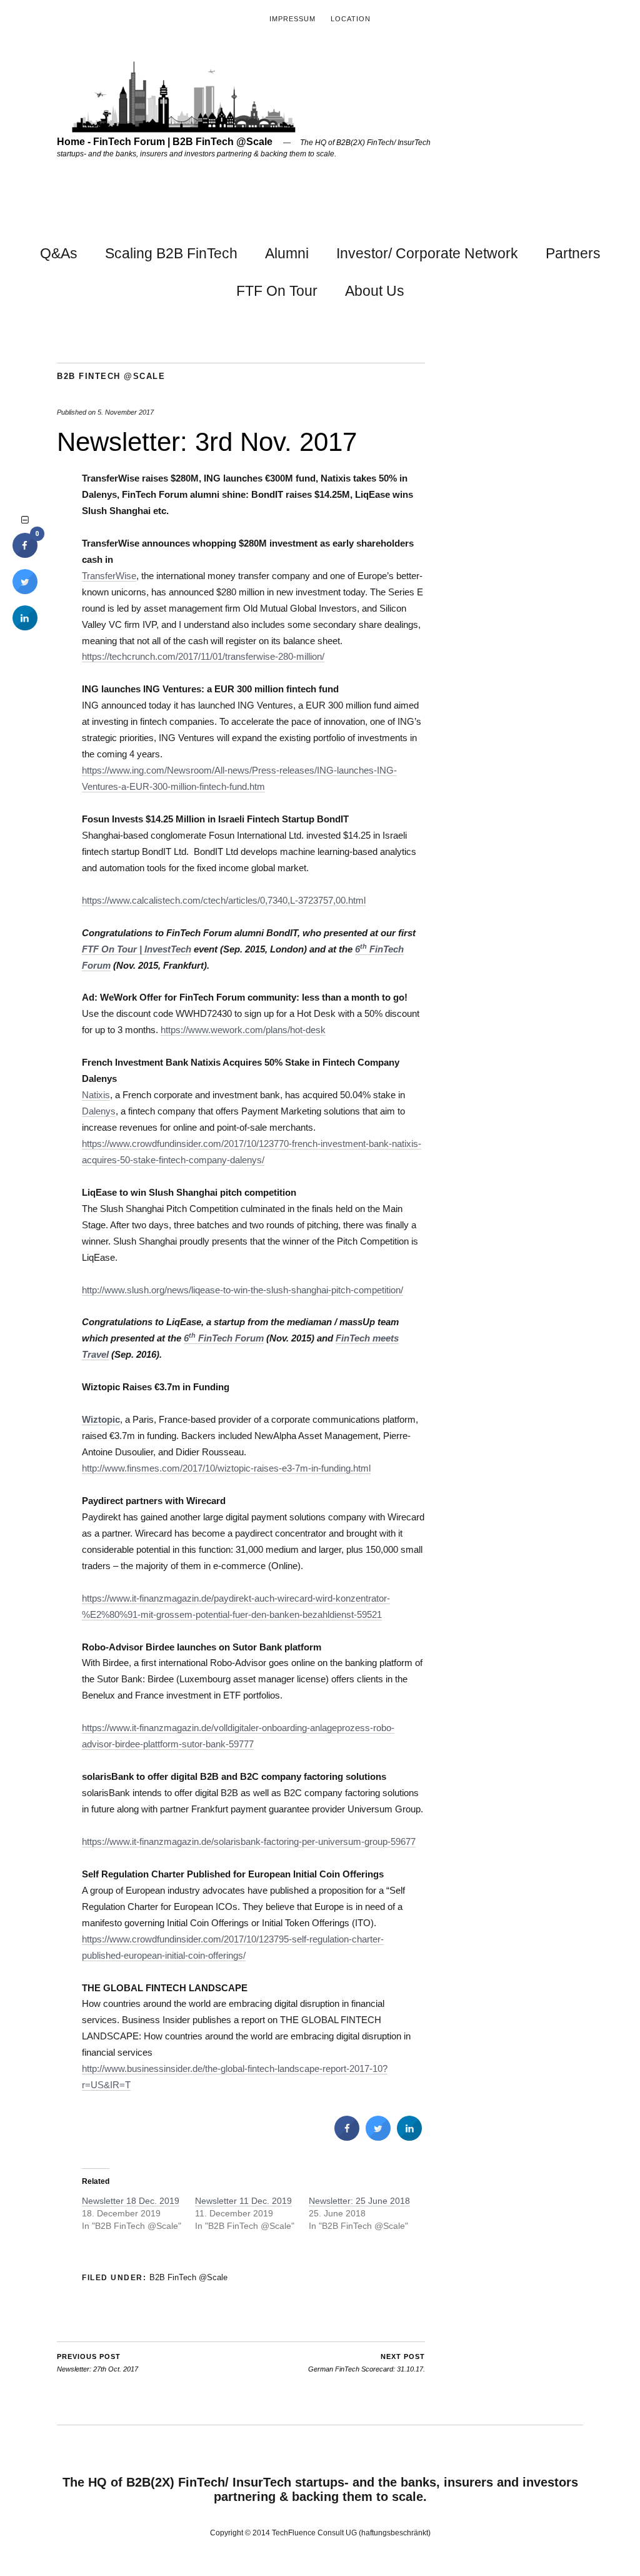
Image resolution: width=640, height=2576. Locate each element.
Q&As (59, 253)
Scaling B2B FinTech (171, 253)
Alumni (287, 253)
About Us (375, 291)
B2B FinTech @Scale (111, 376)
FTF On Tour (277, 291)
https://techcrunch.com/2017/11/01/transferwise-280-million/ (203, 656)
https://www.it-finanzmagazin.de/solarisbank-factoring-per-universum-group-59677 (249, 1841)
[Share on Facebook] (347, 2137)
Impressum (292, 19)
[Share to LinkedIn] (409, 2137)
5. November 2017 (126, 412)
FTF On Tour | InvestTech (137, 949)
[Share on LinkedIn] (25, 627)
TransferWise (109, 576)
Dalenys (99, 1111)
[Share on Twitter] (378, 2137)
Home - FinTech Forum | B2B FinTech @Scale (165, 142)
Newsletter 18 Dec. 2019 (131, 2201)
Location (351, 19)
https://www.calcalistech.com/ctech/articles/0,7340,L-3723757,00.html (224, 900)
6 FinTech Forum (224, 1338)
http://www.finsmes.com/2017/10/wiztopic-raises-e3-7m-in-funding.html (226, 1468)
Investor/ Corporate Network (427, 253)
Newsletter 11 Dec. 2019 (243, 2201)
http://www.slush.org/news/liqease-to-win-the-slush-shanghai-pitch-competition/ (242, 1290)
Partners (573, 253)
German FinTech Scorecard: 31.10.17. (367, 2363)
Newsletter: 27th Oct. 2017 (97, 2363)
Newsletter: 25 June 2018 (359, 2201)
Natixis (96, 1095)
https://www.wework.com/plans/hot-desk (243, 1030)
